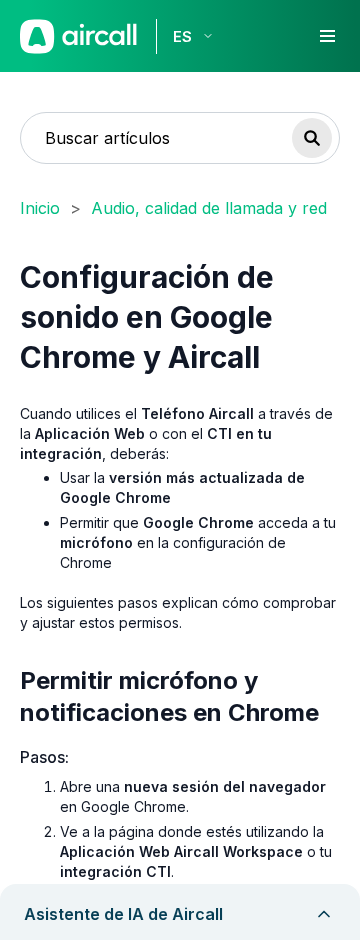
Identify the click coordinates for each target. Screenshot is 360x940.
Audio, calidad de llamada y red (209, 208)
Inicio (40, 208)
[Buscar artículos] (312, 138)
